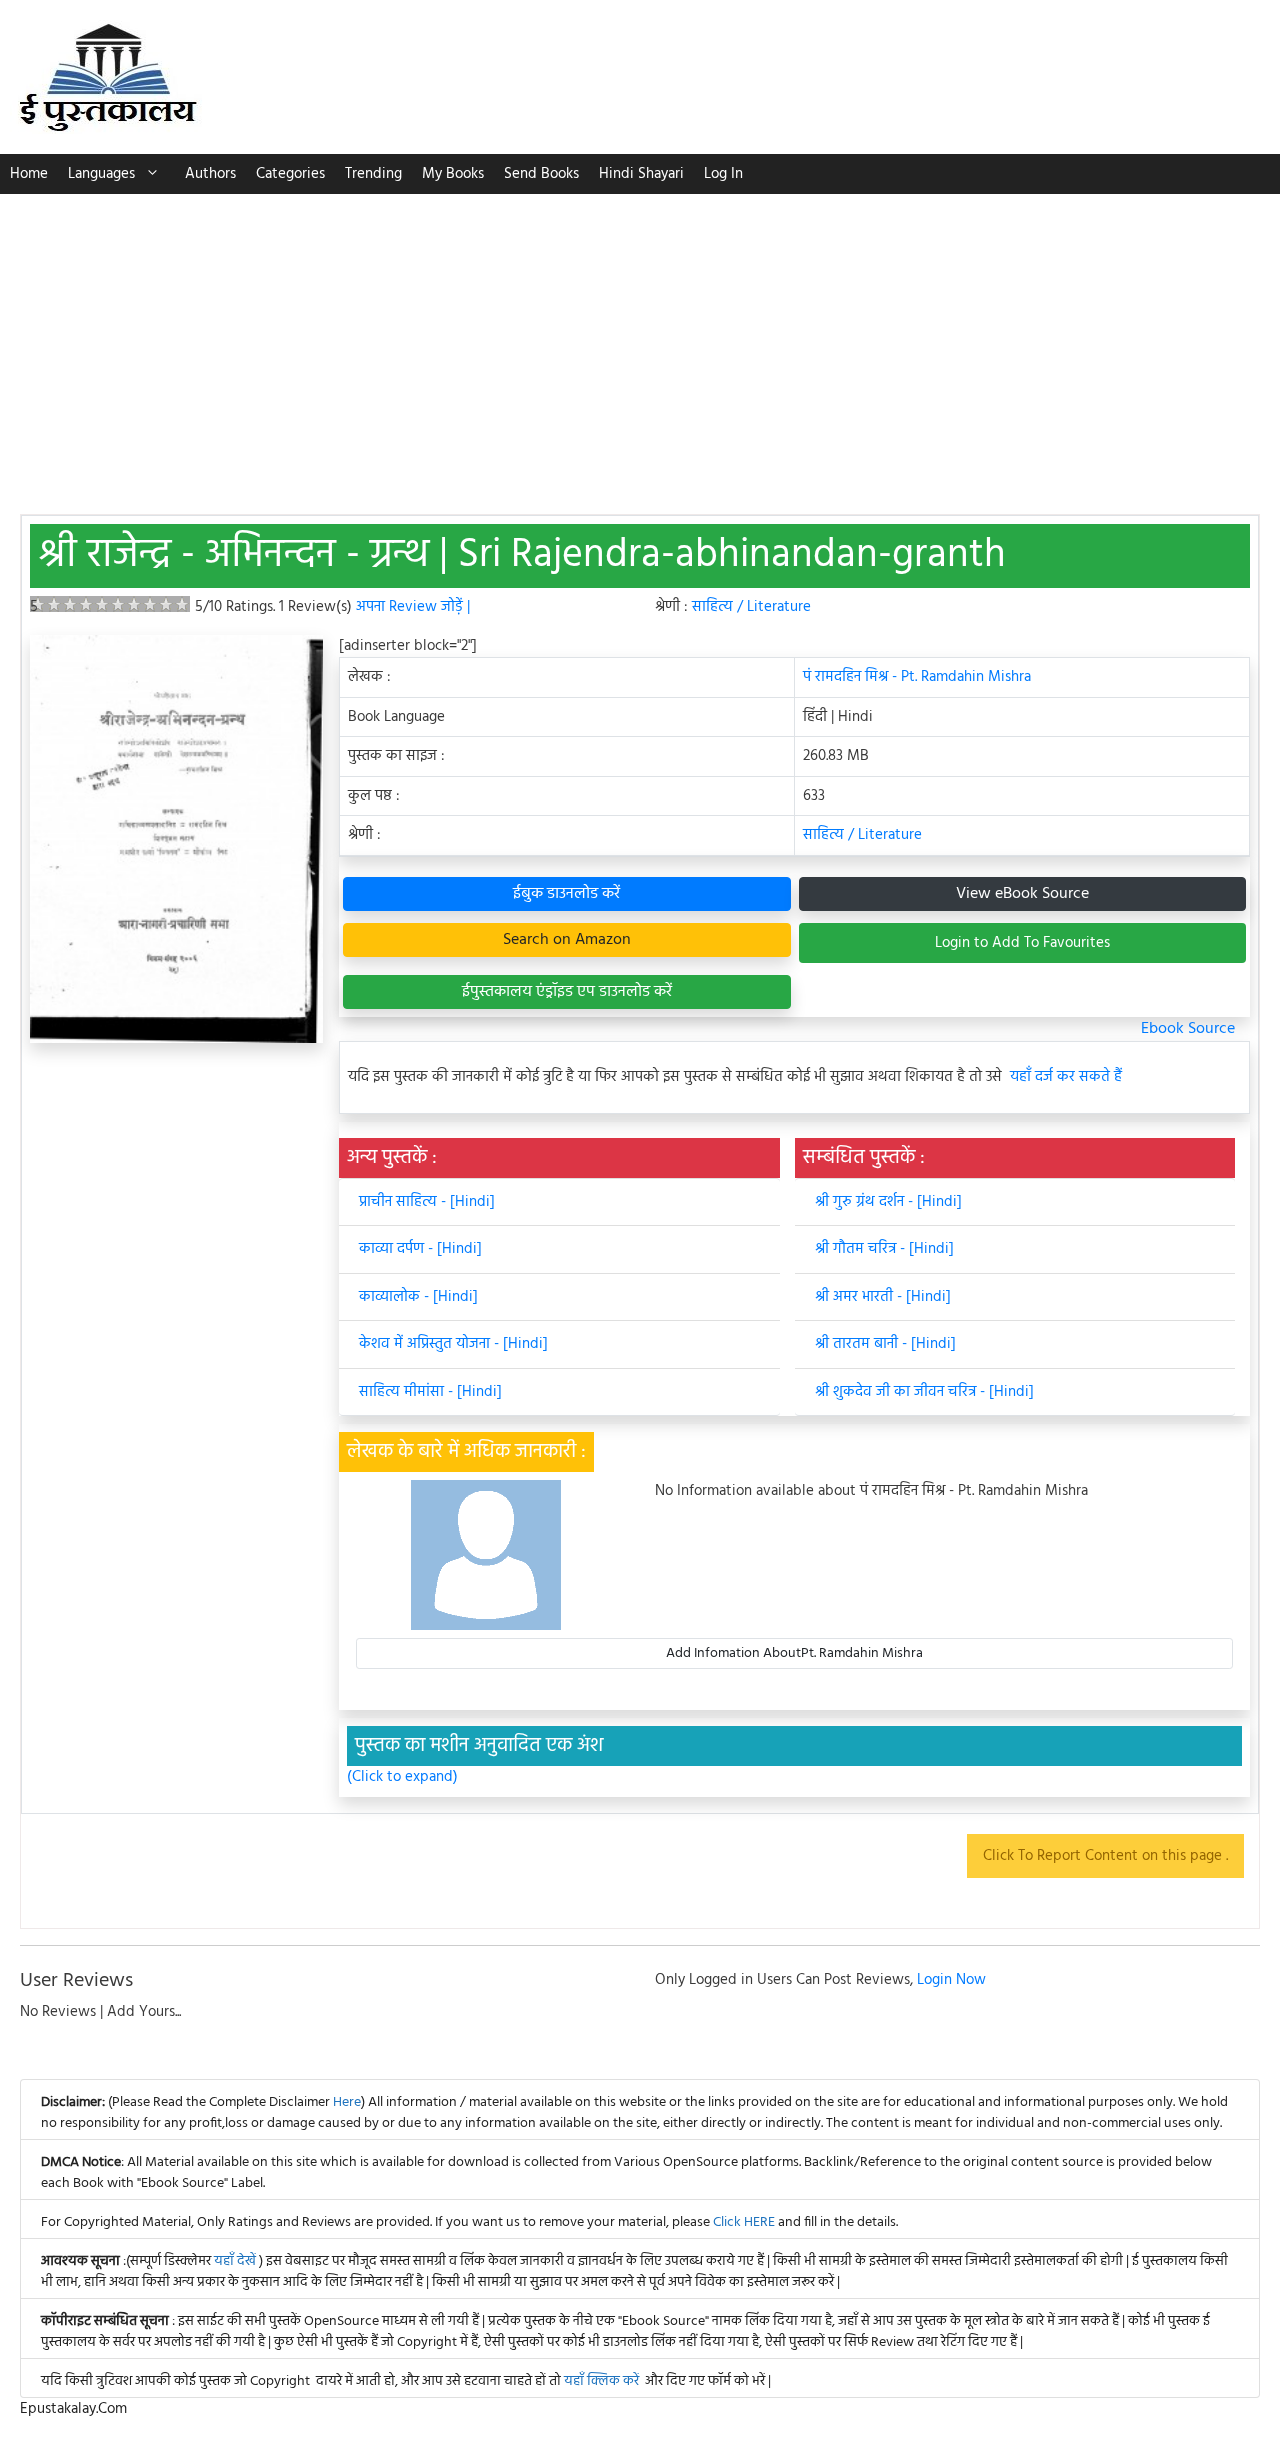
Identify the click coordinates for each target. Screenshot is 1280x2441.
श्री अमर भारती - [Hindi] (883, 1297)
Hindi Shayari (641, 174)
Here (347, 2102)
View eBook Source (1022, 894)
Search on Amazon (567, 940)
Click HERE (744, 2222)
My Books (453, 174)
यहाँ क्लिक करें (601, 2381)
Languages (101, 174)
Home (29, 174)
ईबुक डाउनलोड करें (566, 894)
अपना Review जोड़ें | (413, 607)
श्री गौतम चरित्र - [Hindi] (884, 1249)
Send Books (541, 174)
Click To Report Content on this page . (1105, 1856)
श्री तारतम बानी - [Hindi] (885, 1344)
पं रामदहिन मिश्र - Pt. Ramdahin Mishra (917, 677)
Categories (290, 174)
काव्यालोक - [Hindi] (418, 1297)
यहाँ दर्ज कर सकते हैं (1066, 1077)
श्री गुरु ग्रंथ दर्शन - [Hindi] (888, 1202)
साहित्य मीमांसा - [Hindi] (430, 1392)
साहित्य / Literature (751, 607)
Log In (723, 174)
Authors (210, 174)
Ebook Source (1188, 1029)
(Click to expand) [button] (402, 1777)
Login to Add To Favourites (1022, 943)
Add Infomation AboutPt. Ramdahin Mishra (794, 1653)
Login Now (951, 1980)
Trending (373, 174)
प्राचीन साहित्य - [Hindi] (427, 1202)
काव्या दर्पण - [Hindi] (420, 1249)
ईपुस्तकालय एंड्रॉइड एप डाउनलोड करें (567, 992)
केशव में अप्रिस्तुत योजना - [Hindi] (453, 1344)
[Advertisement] (640, 344)
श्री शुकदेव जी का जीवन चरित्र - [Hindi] (924, 1392)
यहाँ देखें (236, 2261)
